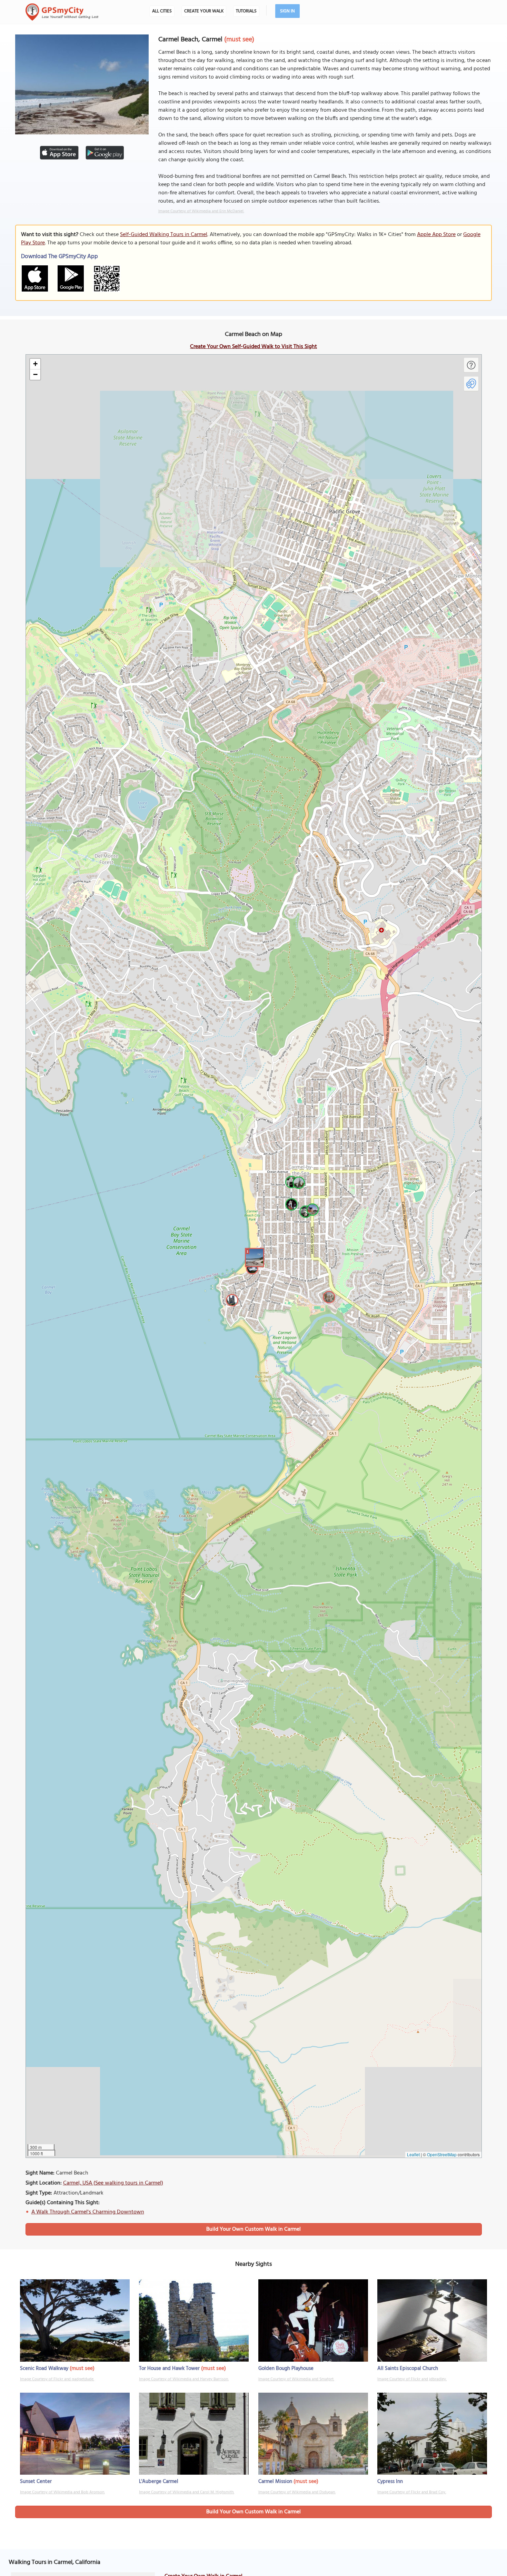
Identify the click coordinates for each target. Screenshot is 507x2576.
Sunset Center (36, 2482)
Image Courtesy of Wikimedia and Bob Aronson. (62, 2492)
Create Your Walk (204, 11)
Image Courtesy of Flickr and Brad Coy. (412, 2492)
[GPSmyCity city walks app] (62, 12)
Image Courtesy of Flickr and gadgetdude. (57, 2379)
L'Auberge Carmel (159, 2482)
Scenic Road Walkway (44, 2369)
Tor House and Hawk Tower (169, 2369)
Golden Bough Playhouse (286, 2369)
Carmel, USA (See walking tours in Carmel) (113, 2183)
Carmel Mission (275, 2482)
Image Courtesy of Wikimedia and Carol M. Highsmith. (187, 2492)
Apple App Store (436, 235)
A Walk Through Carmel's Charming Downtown (88, 2212)
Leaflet (413, 2154)
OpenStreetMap (442, 2154)
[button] (254, 1256)
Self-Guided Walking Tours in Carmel (164, 235)
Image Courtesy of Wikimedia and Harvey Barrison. (184, 2379)
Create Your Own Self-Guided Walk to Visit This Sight (254, 347)
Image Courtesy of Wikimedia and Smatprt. (296, 2379)
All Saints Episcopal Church (408, 2369)
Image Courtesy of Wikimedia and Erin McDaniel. (201, 211)
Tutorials (246, 11)
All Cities (162, 11)
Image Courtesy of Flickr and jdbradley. (412, 2379)
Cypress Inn (390, 2482)
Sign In (287, 11)
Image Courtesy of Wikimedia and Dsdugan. (297, 2492)
